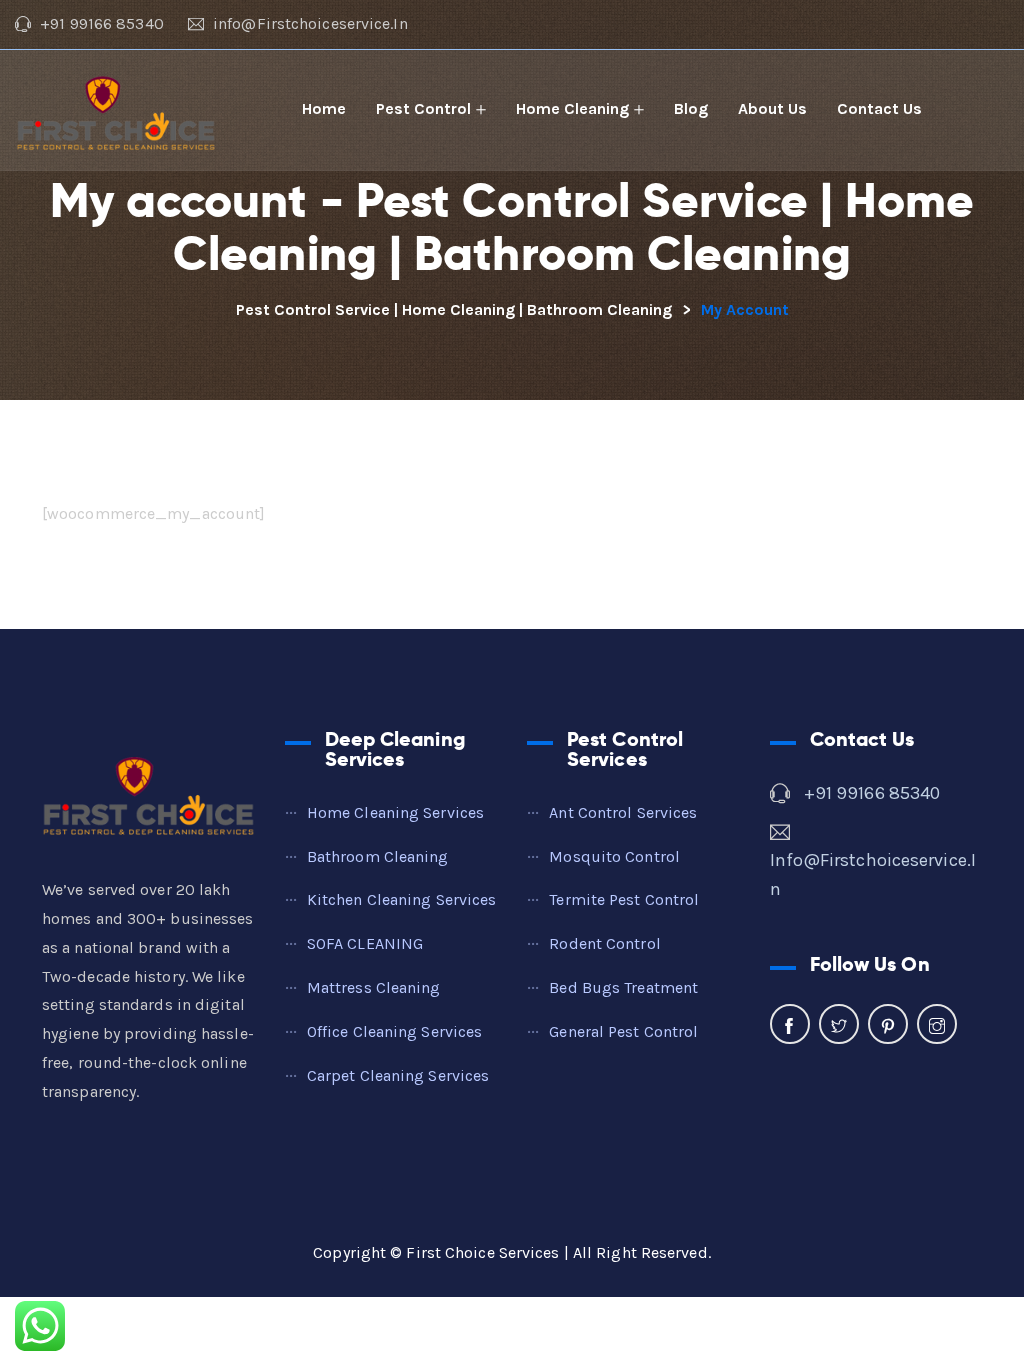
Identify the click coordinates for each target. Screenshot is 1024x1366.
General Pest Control (623, 1031)
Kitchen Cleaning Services (402, 899)
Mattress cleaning (374, 987)
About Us (772, 108)
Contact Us (879, 108)
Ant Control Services (623, 812)
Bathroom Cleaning (378, 856)
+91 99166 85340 (872, 793)
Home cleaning (572, 108)
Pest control (423, 108)
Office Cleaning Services (394, 1031)
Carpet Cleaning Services (398, 1075)
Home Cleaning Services (395, 812)
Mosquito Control (614, 856)
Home (324, 108)
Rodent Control (604, 943)
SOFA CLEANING (365, 943)
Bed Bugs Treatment (623, 987)
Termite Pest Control (624, 899)
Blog (691, 108)
